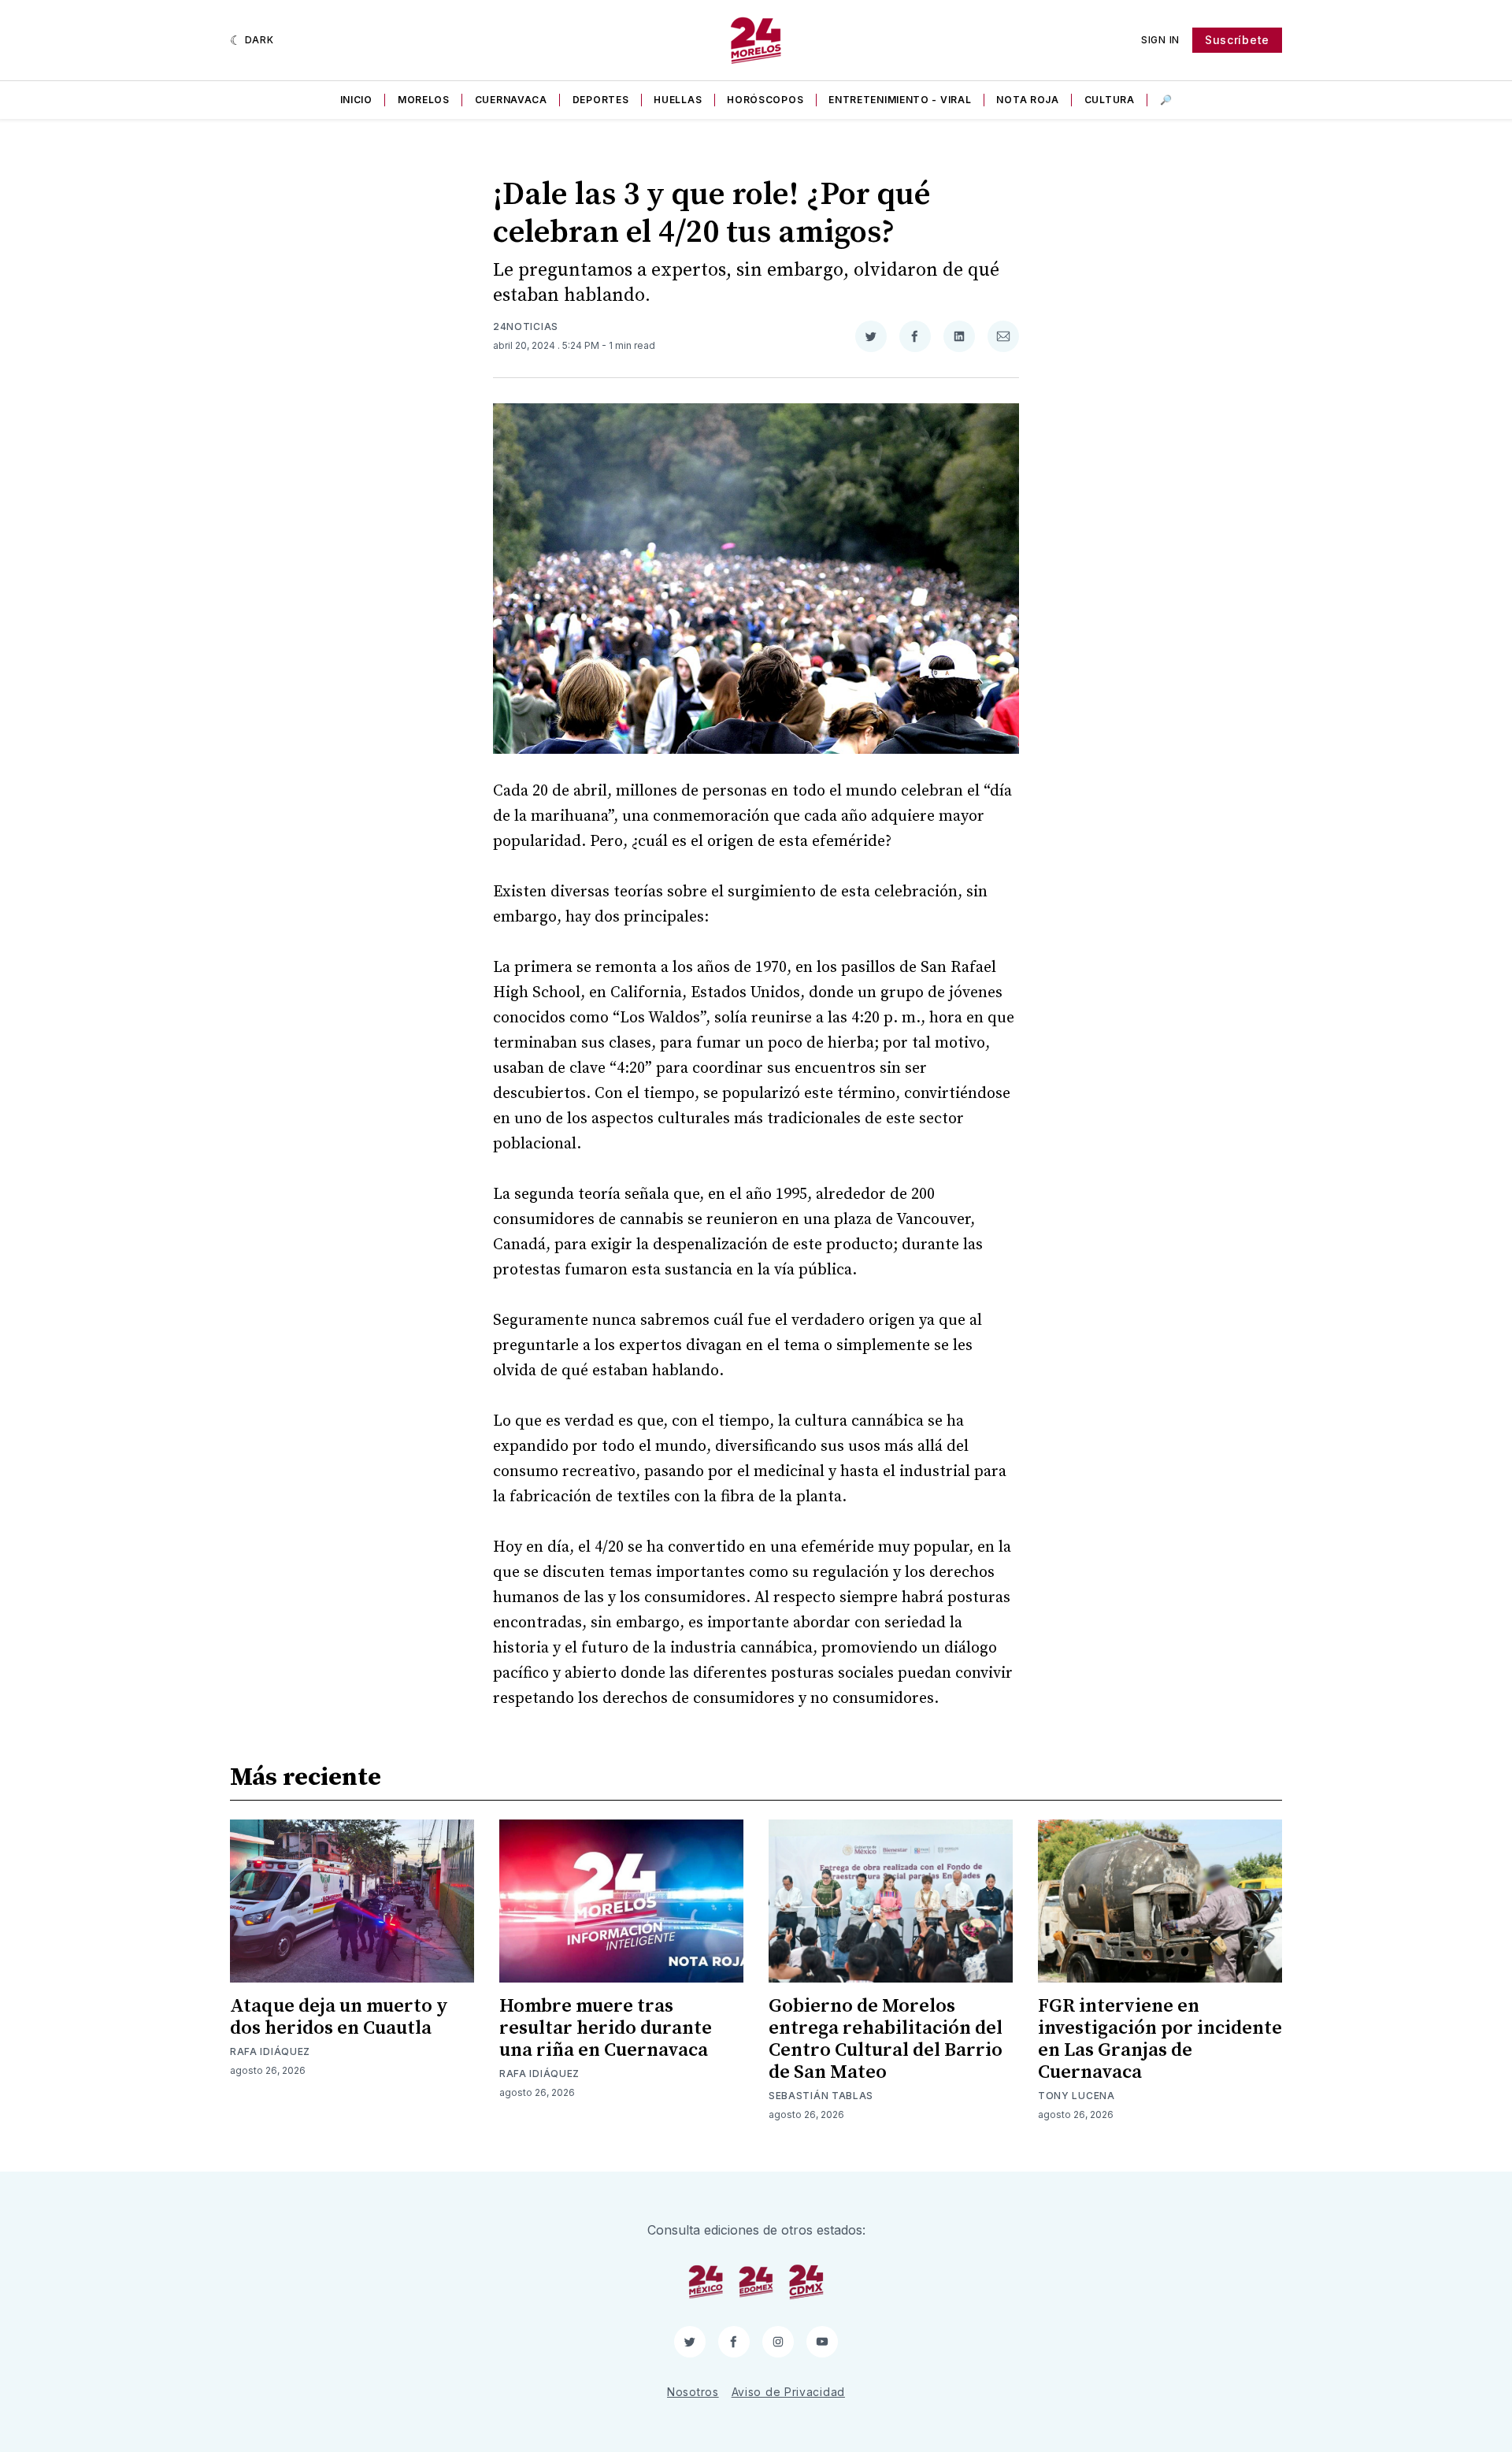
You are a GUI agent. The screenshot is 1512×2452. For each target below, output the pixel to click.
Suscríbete (1237, 40)
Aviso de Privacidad (788, 2392)
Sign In (1160, 40)
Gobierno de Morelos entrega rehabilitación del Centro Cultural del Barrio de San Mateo (886, 2039)
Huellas (678, 100)
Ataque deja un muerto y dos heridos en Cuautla (339, 2017)
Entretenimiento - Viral (900, 100)
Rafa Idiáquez (270, 2051)
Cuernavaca (511, 100)
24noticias (526, 326)
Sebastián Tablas (821, 2096)
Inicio (356, 100)
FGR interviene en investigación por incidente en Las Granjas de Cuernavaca (1160, 2039)
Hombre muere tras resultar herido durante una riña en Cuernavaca (606, 2028)
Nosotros (693, 2392)
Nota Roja (1027, 100)
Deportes (601, 100)
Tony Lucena (1077, 2096)
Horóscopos (765, 100)
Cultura (1110, 100)
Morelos (424, 100)
